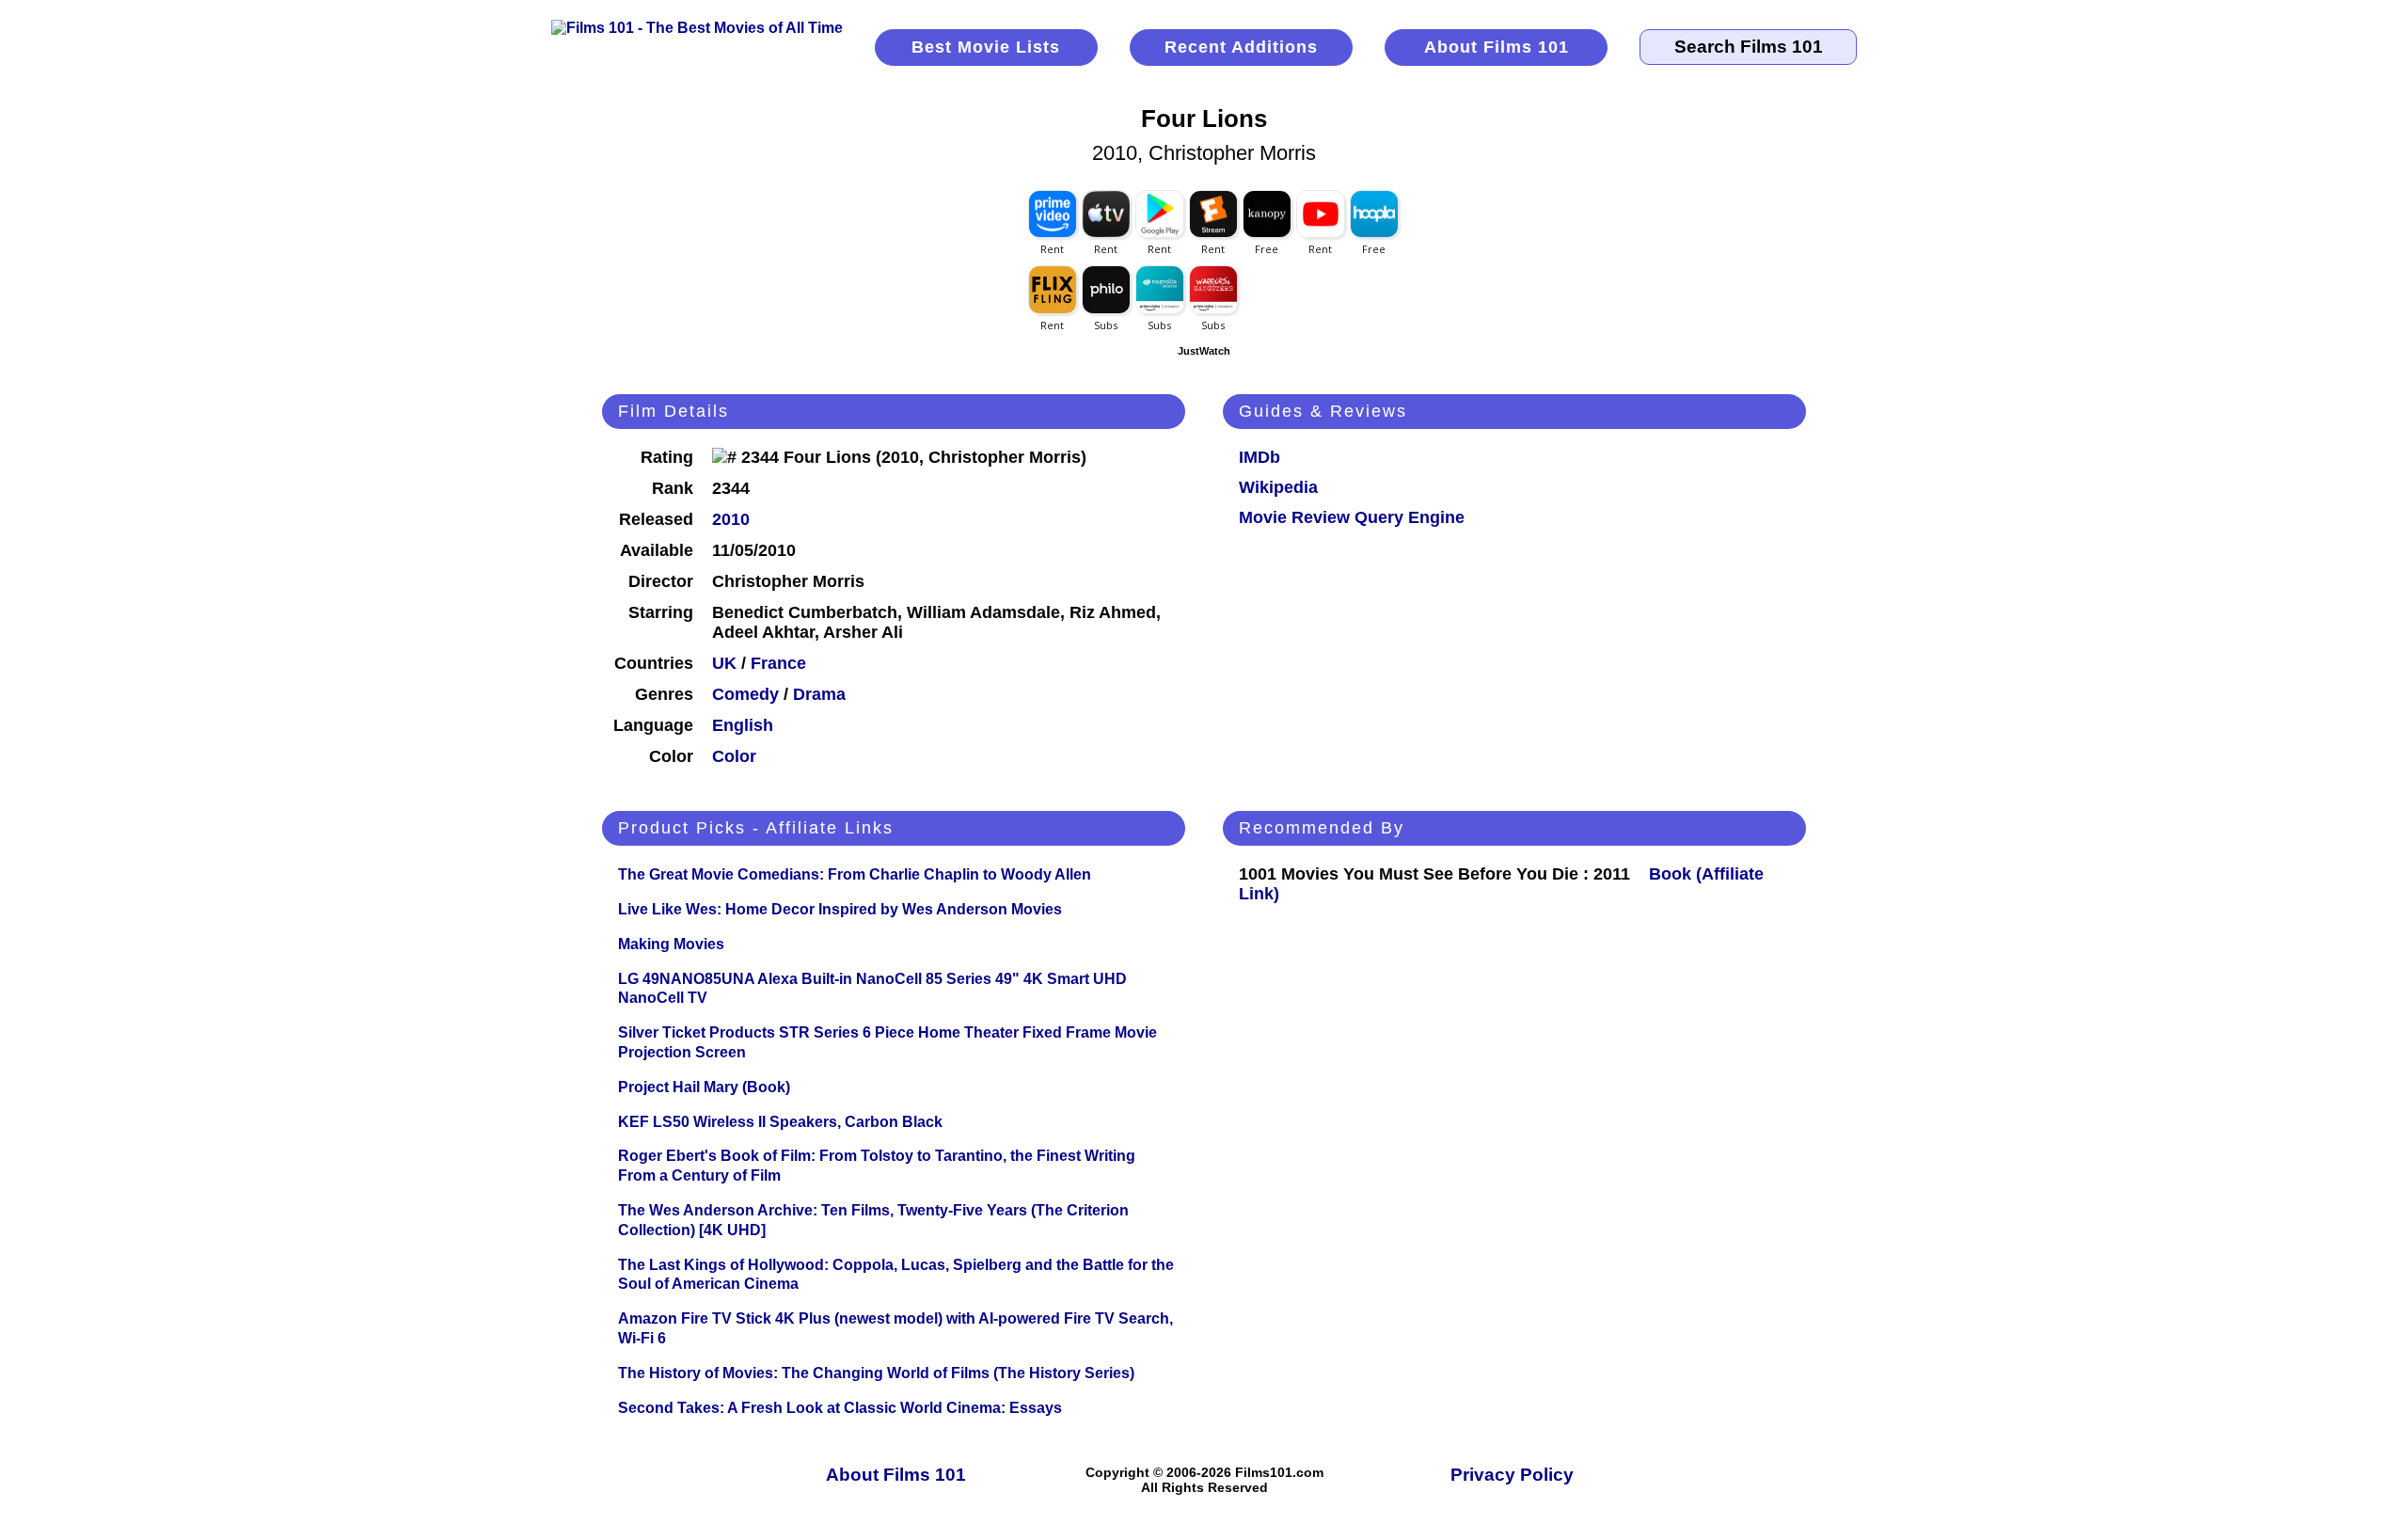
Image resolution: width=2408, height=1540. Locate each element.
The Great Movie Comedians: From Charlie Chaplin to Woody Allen (855, 874)
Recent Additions (1241, 47)
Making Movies (671, 944)
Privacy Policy (1512, 1475)
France (778, 663)
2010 (731, 519)
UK (724, 663)
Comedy (745, 694)
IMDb (1259, 457)
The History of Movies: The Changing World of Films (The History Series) (876, 1373)
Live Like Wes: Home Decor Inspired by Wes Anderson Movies (840, 909)
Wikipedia (1278, 487)
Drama (819, 694)
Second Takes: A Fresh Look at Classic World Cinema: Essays (840, 1408)
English (743, 725)
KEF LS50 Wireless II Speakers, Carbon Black (780, 1122)
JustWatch (1204, 351)
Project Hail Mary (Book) (704, 1087)
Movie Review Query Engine (1352, 517)
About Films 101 (1497, 47)
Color (734, 756)
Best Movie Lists (986, 47)
